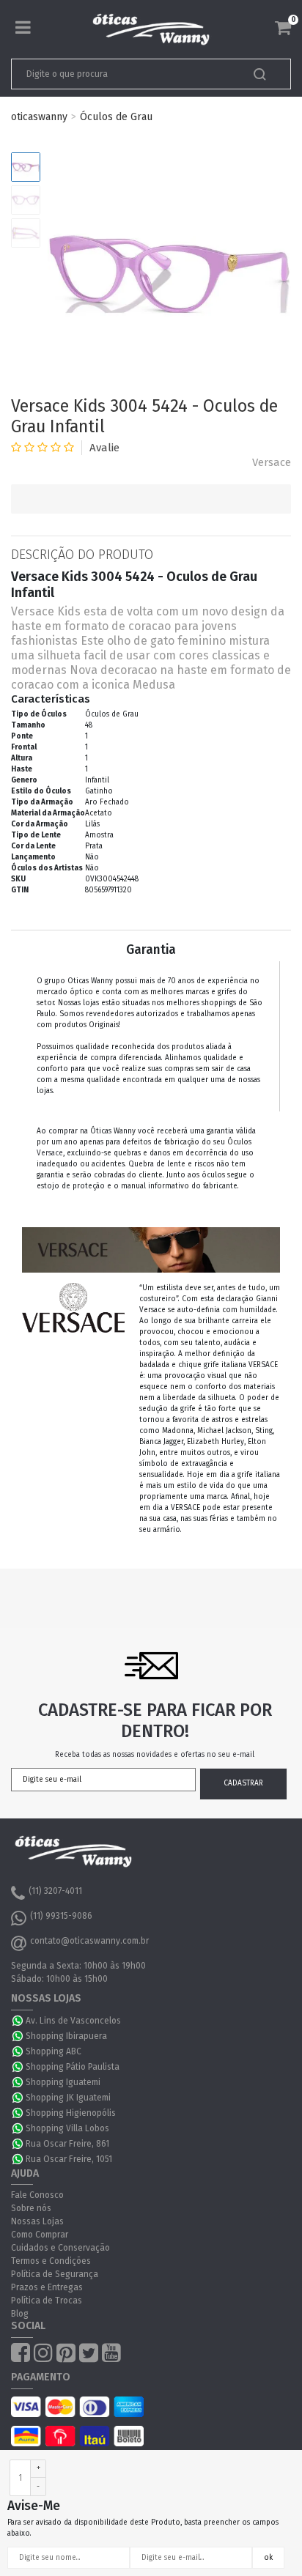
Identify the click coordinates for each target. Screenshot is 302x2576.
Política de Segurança (55, 2274)
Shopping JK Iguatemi (68, 2098)
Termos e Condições (51, 2261)
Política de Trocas (47, 2301)
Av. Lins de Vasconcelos (73, 2021)
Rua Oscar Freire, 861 (67, 2144)
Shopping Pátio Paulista (73, 2067)
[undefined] (169, 274)
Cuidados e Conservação (60, 2248)
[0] (283, 28)
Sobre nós (31, 2208)
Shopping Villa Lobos (67, 2128)
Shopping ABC (54, 2051)
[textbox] (124, 74)
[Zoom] (26, 167)
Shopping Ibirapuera (66, 2036)
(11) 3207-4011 (55, 1891)
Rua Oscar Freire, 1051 (69, 2159)
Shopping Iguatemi (63, 2082)
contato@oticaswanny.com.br (89, 1941)
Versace (272, 462)
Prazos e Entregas (47, 2287)
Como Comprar (40, 2235)
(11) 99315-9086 (61, 1916)
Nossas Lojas (37, 2221)
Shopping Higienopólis (71, 2113)
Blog (20, 2314)
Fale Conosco (37, 2195)
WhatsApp (18, 2021)
